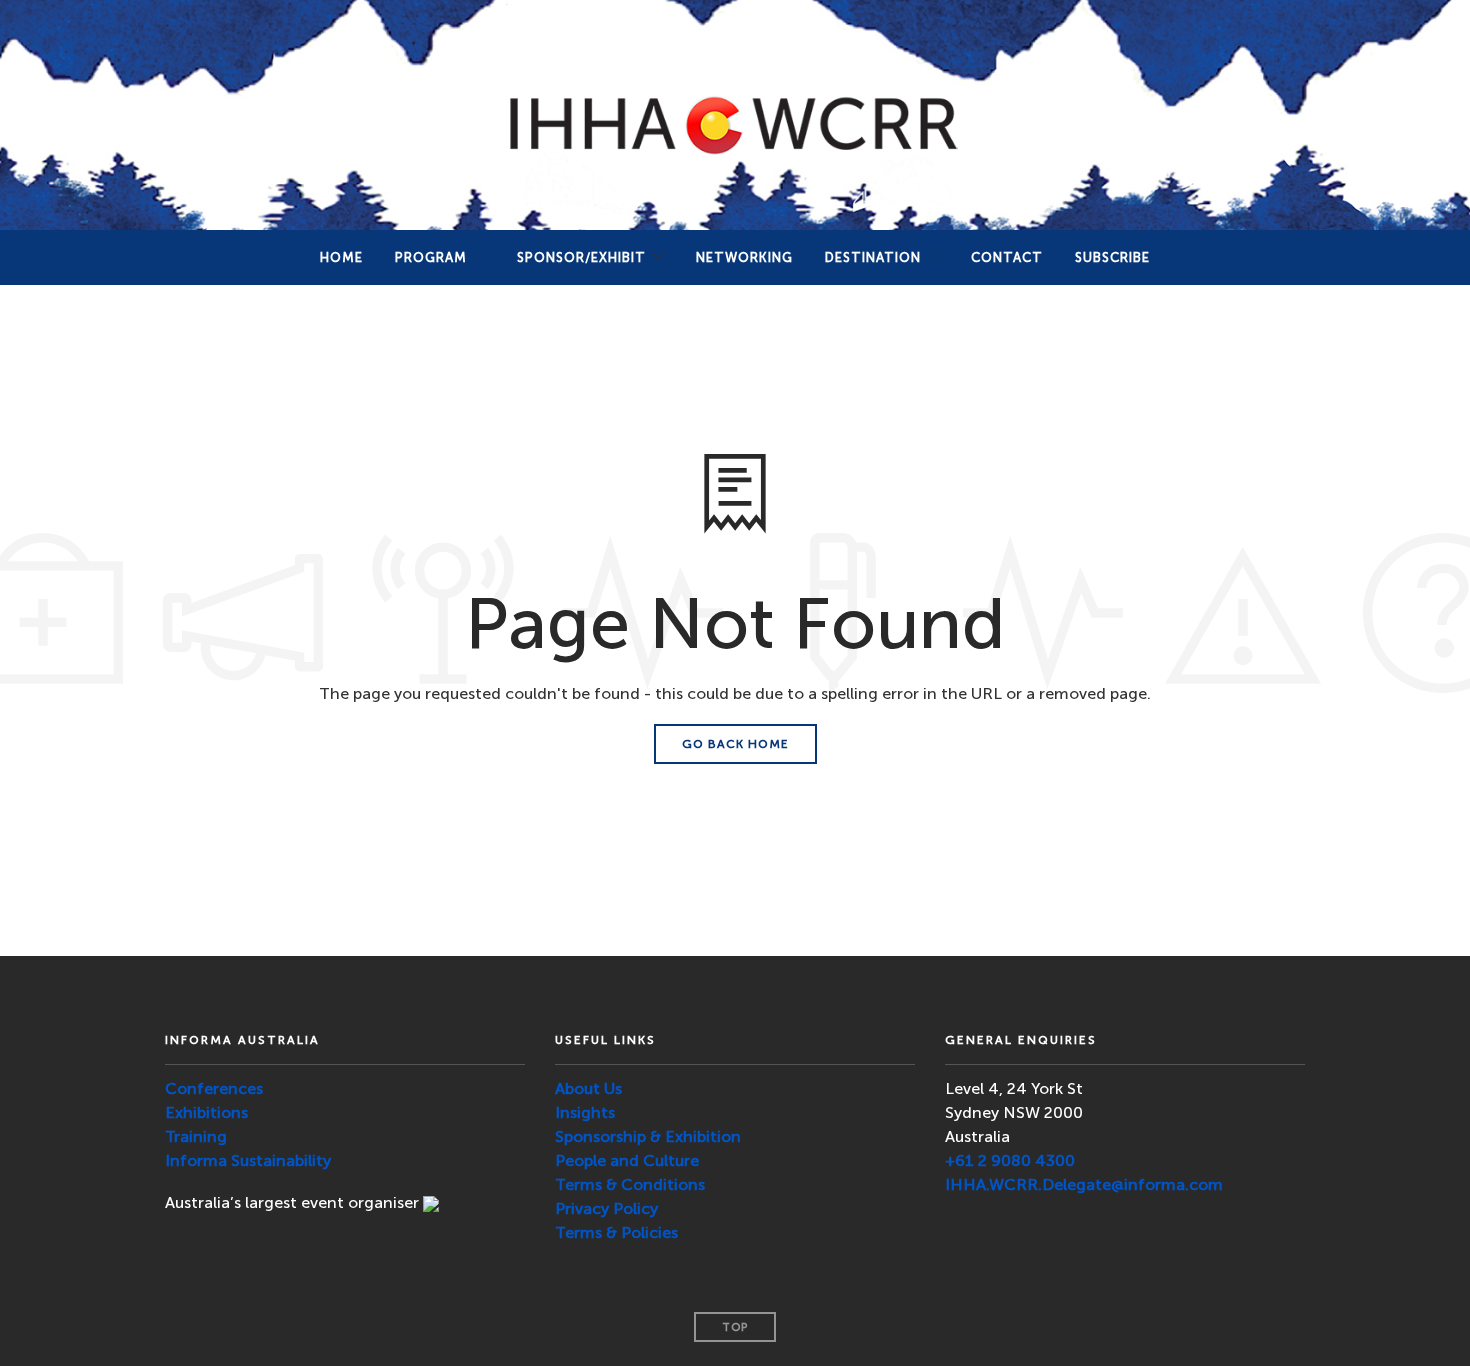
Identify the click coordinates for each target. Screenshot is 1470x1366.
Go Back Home (735, 744)
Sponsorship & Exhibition (648, 1136)
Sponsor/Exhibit (581, 257)
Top (735, 1327)
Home (341, 257)
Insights (585, 1112)
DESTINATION (873, 257)
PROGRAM (431, 257)
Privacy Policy (606, 1208)
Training (196, 1136)
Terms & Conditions (630, 1184)
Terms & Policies (616, 1232)
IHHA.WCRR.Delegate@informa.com (1084, 1184)
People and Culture (627, 1160)
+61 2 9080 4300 (1010, 1160)
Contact (1007, 257)
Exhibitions (206, 1112)
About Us (588, 1088)
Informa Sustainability (248, 1160)
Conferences (214, 1088)
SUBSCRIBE (1112, 257)
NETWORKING (744, 257)
